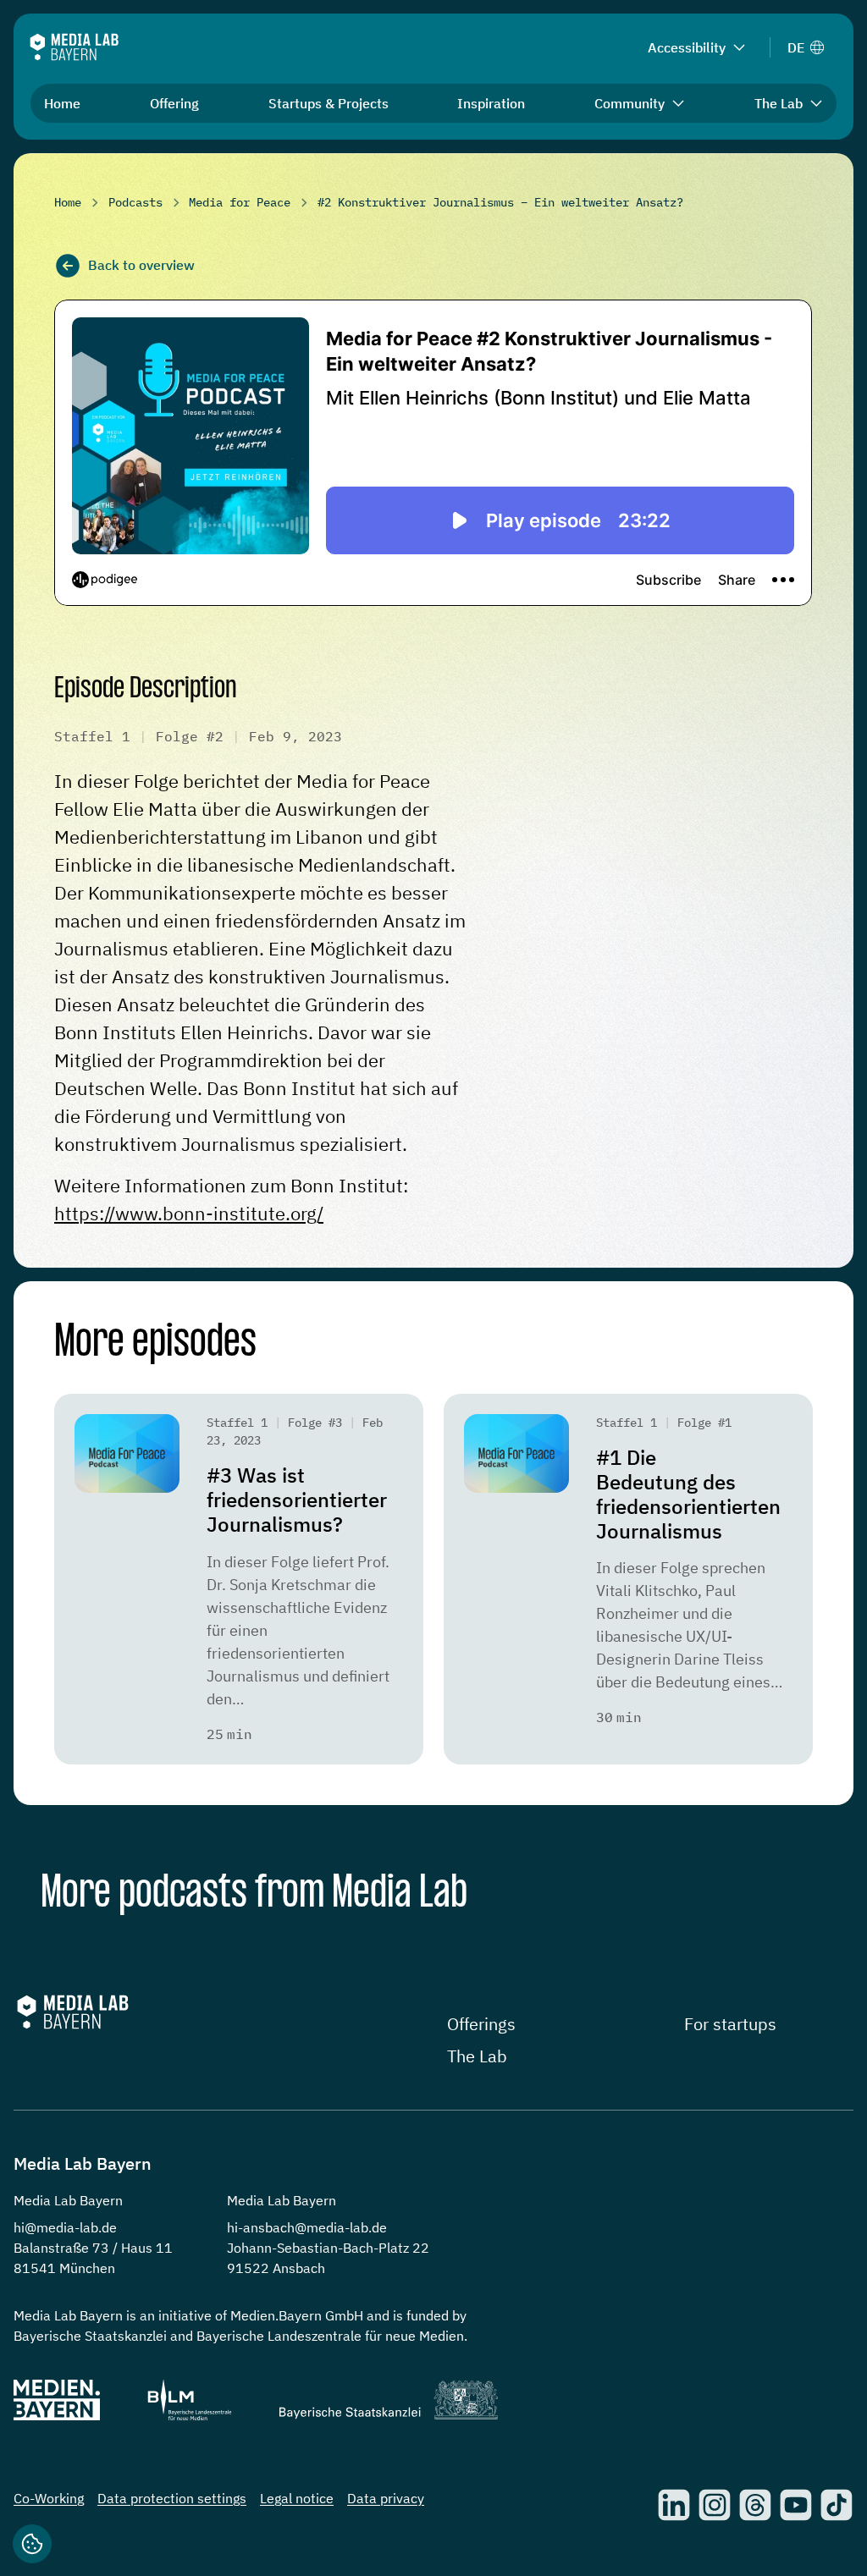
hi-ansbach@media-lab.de (307, 2227)
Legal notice (297, 2498)
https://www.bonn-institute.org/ (189, 1213)
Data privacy (386, 2498)
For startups (730, 2024)
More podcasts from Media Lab (254, 1894)
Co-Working (49, 2498)
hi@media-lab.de (65, 2227)
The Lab (477, 2056)
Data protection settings (172, 2498)
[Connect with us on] (674, 2505)
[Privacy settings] (32, 2544)
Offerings (481, 2024)
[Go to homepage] (74, 47)
